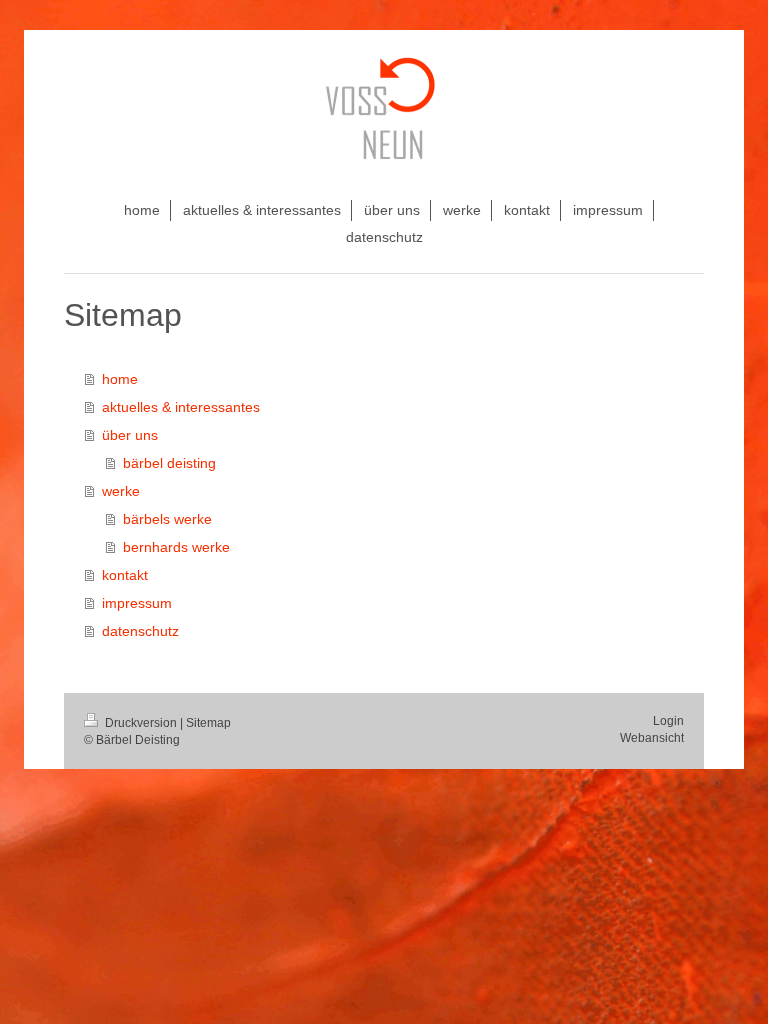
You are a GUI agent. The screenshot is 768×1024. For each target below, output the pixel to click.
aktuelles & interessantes (181, 407)
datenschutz (140, 631)
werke (121, 491)
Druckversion (141, 723)
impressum (137, 603)
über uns (130, 435)
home (120, 379)
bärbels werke (167, 519)
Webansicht (652, 738)
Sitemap (208, 723)
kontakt (125, 575)
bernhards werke (176, 547)
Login (668, 721)
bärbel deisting (169, 463)
